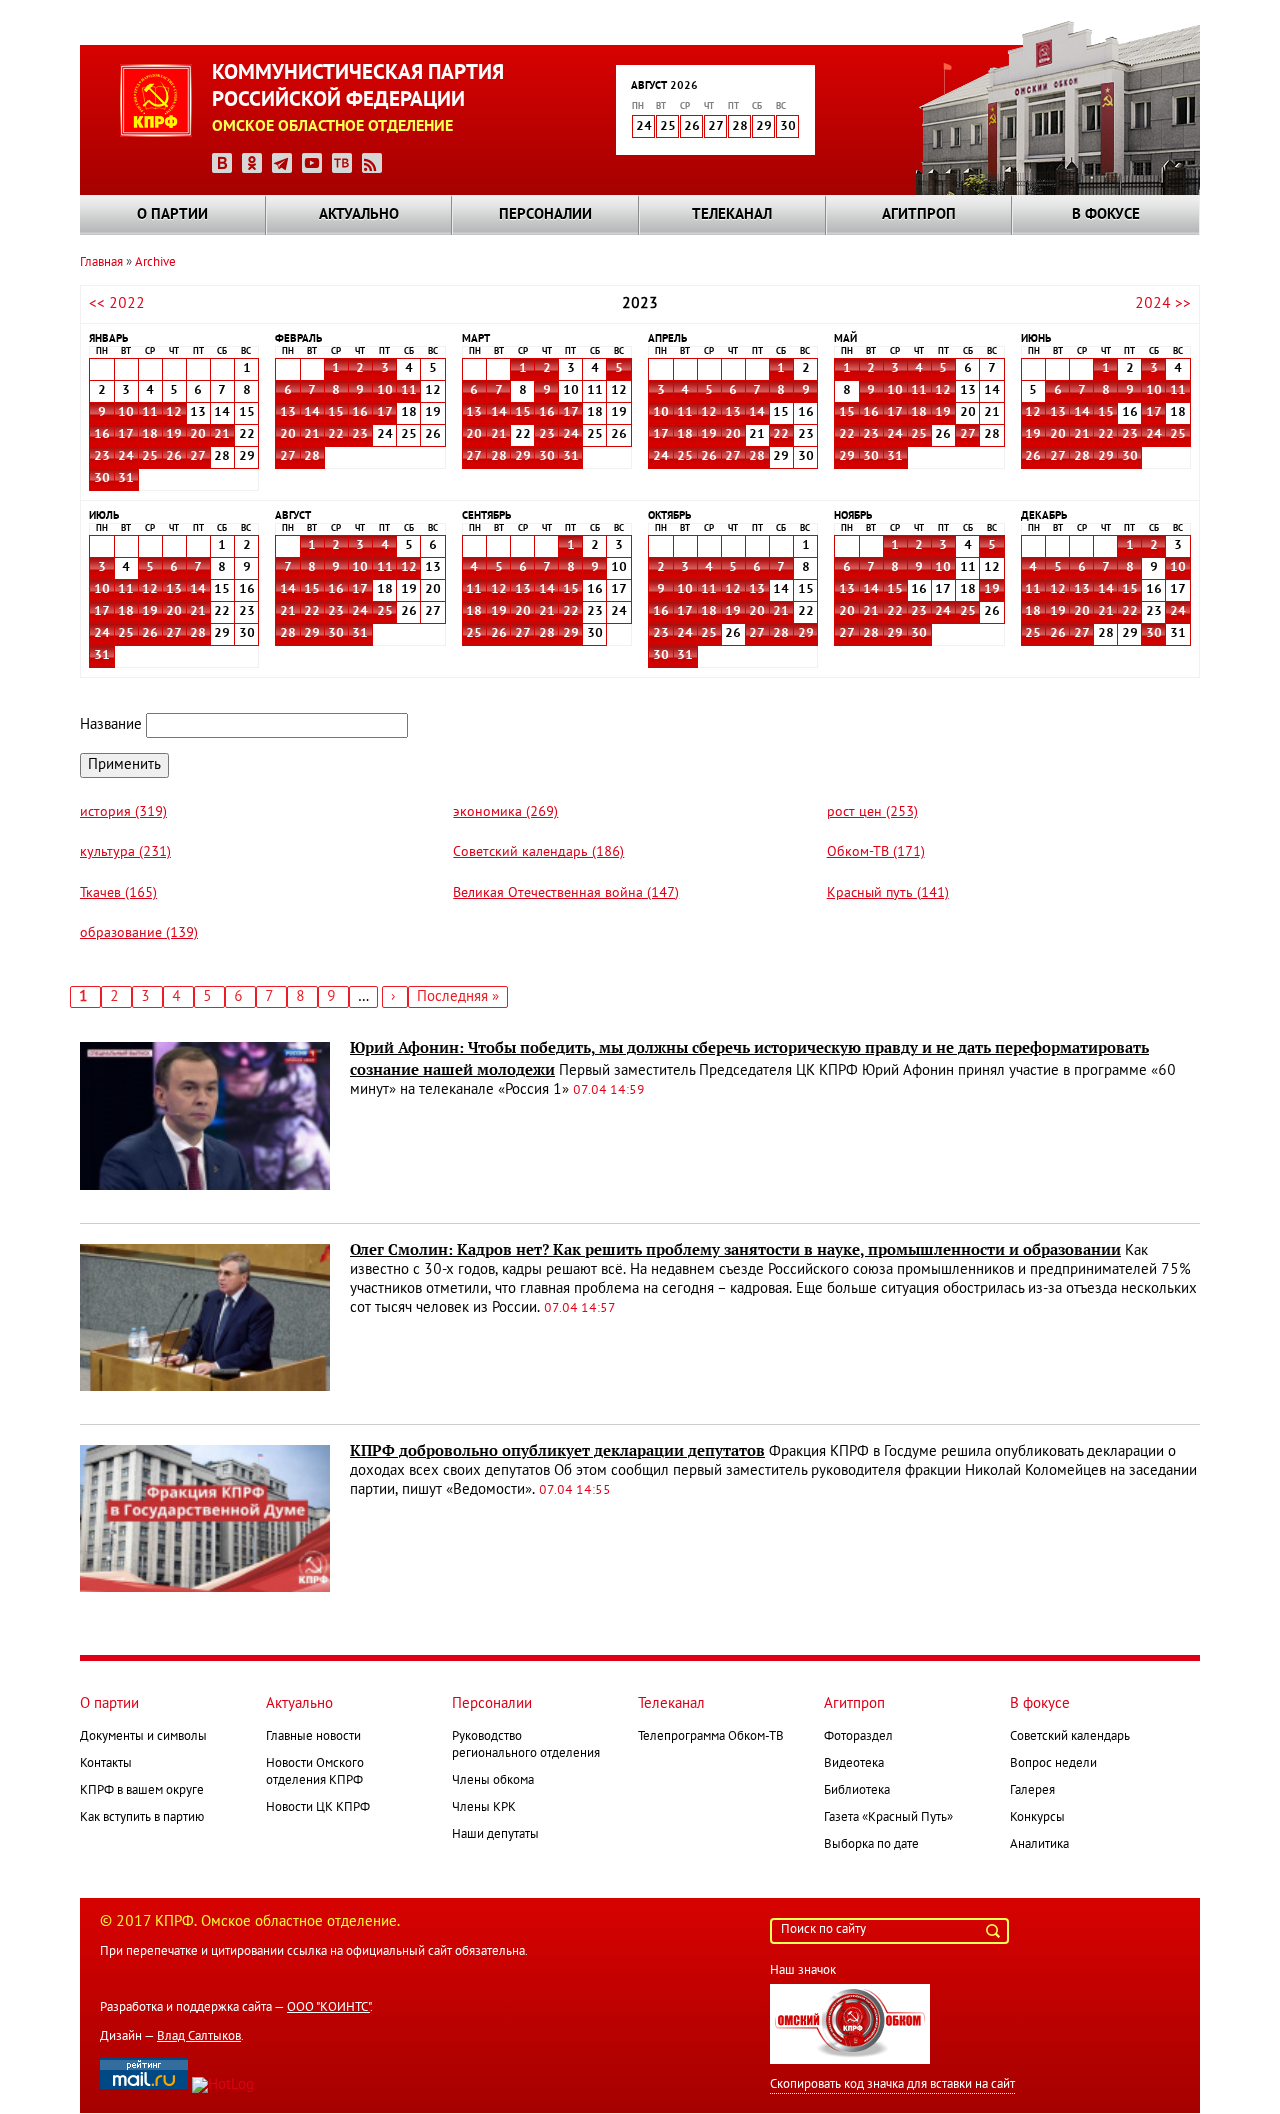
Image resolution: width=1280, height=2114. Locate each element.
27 (198, 457)
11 (150, 413)
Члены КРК (484, 1808)
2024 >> (1163, 304)
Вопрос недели (1053, 1764)
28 (312, 457)
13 (288, 413)
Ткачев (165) (118, 893)
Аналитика (1039, 1845)
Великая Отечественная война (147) (566, 893)
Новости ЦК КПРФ (318, 1808)
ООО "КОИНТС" (328, 2008)
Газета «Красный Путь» (888, 1818)
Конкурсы (1037, 1818)
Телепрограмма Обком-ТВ (711, 1737)
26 (174, 457)
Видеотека (854, 1764)
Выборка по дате (871, 1845)
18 (150, 435)
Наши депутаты (495, 1835)
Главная (101, 263)
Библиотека (857, 1791)
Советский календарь (1070, 1737)
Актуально (359, 215)
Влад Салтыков (199, 2037)
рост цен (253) (872, 812)
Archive (155, 263)
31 (126, 479)
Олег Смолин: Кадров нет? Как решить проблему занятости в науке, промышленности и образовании (735, 1250)
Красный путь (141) (888, 893)
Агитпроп (919, 215)
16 (102, 435)
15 (336, 413)
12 (174, 413)
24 (126, 457)
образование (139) (139, 933)
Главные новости (313, 1737)
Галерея (1032, 1791)
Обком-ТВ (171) (876, 852)
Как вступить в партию (142, 1818)
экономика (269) (505, 812)
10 (126, 413)
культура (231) (125, 852)
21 (222, 435)
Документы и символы (143, 1737)
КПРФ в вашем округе (142, 1791)
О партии (172, 215)
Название (111, 725)
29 (523, 457)
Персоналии (545, 215)
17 (126, 435)
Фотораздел (858, 1737)
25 (150, 457)
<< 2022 (117, 304)
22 (336, 435)
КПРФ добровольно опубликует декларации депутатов (557, 1451)
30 (102, 479)
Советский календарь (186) (538, 852)
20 (198, 435)
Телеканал (732, 215)
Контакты (106, 1764)
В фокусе (1106, 215)
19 (174, 435)
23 (102, 457)
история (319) (123, 812)
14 (312, 413)
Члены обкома (493, 1781)
